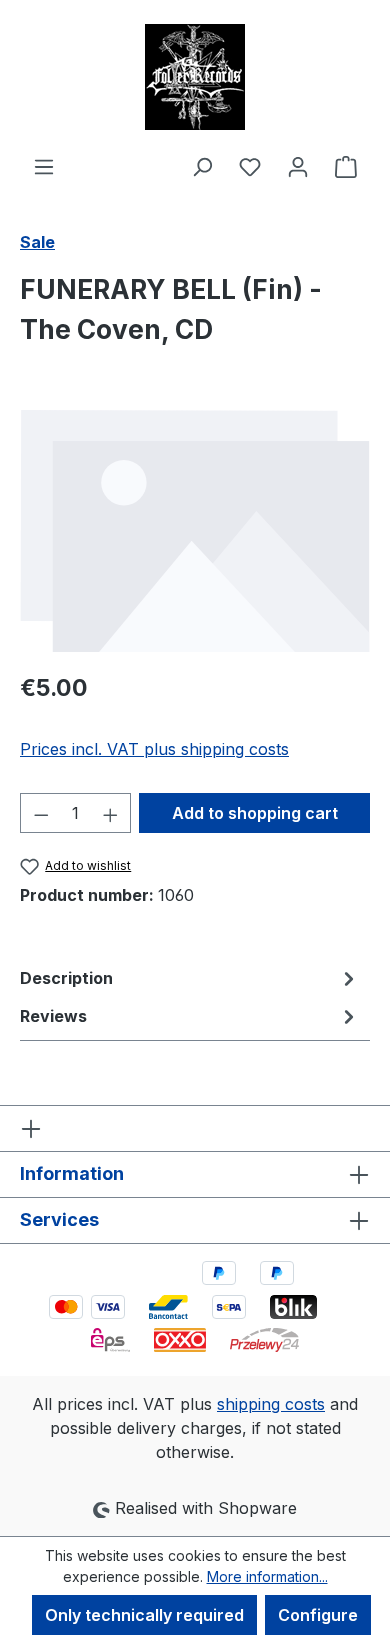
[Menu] (44, 166)
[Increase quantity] (111, 813)
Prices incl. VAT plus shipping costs (154, 749)
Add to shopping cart (255, 813)
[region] (195, 530)
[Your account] (298, 166)
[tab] (190, 978)
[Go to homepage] (195, 77)
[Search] (202, 166)
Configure (318, 1615)
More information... (267, 1576)
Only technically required (144, 1615)
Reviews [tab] (53, 1016)
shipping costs (271, 1404)
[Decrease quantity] (41, 813)
